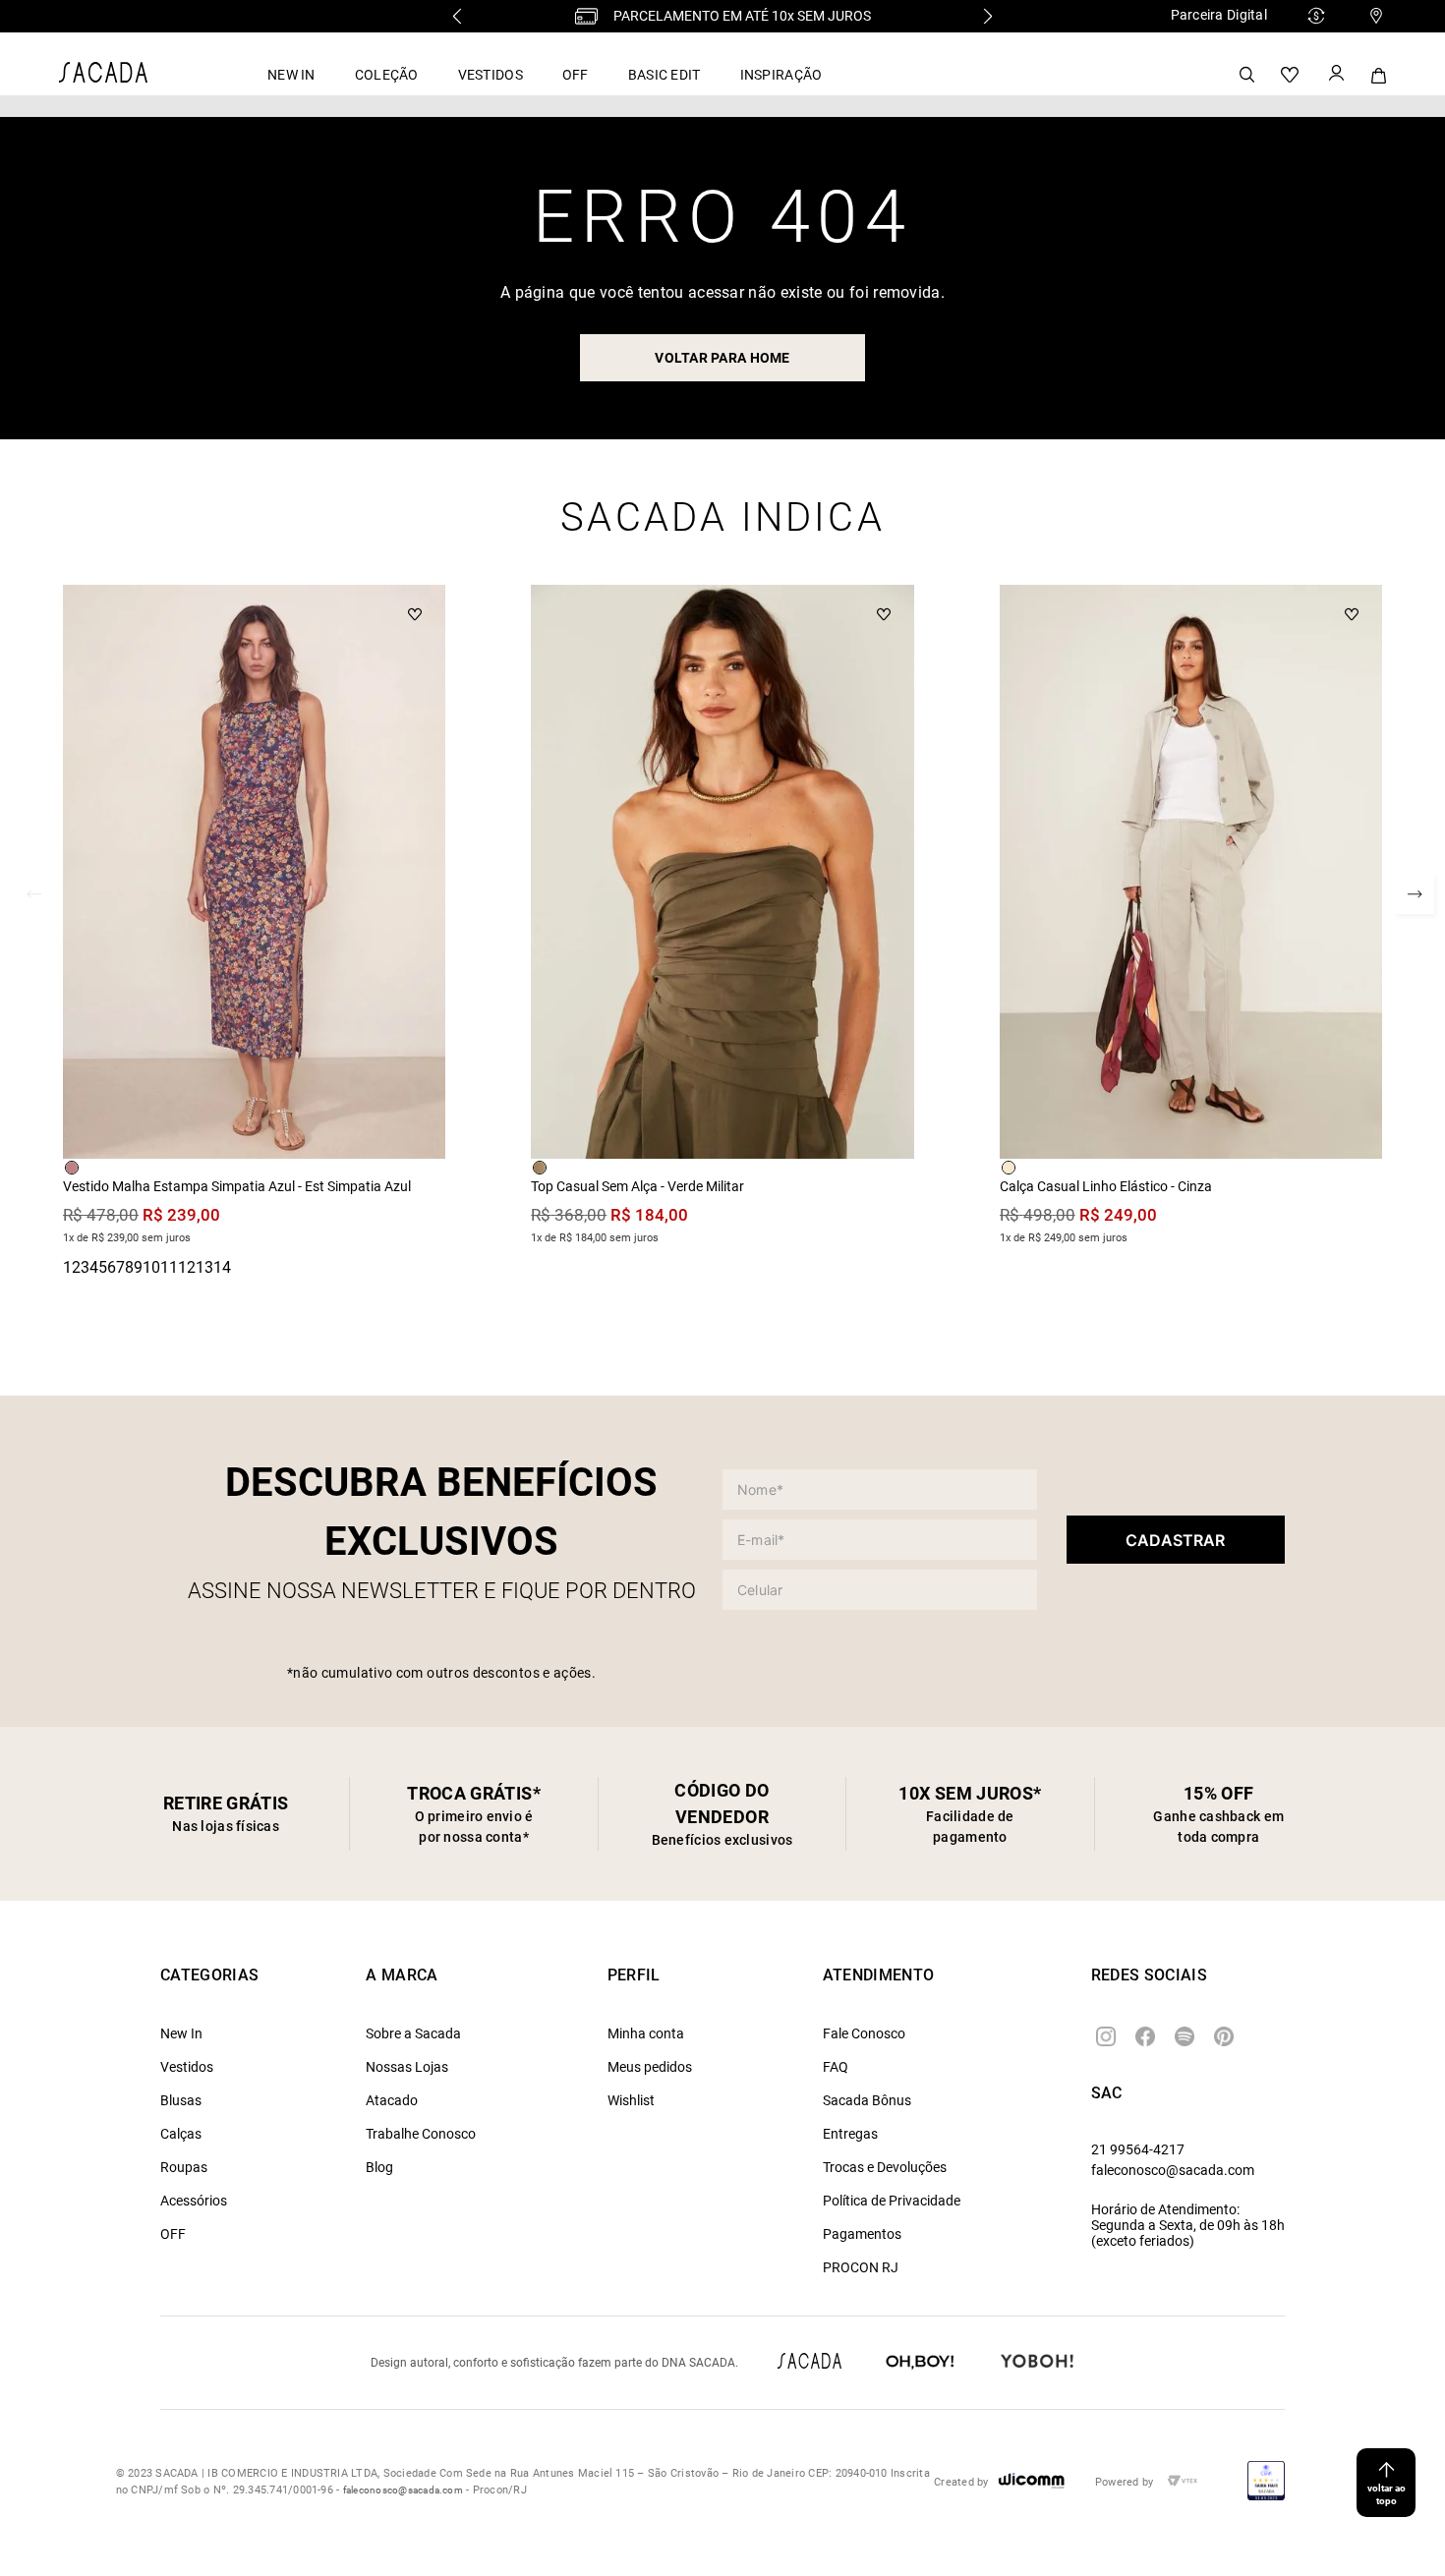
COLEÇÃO (387, 75)
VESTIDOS (491, 75)
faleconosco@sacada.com (1173, 2170)
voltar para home (722, 358)
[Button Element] (1335, 75)
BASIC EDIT (665, 75)
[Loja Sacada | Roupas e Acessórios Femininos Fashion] (103, 77)
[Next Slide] (988, 16)
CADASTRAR (1175, 1540)
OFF (576, 75)
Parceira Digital (1219, 15)
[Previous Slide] (457, 16)
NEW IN (291, 75)
